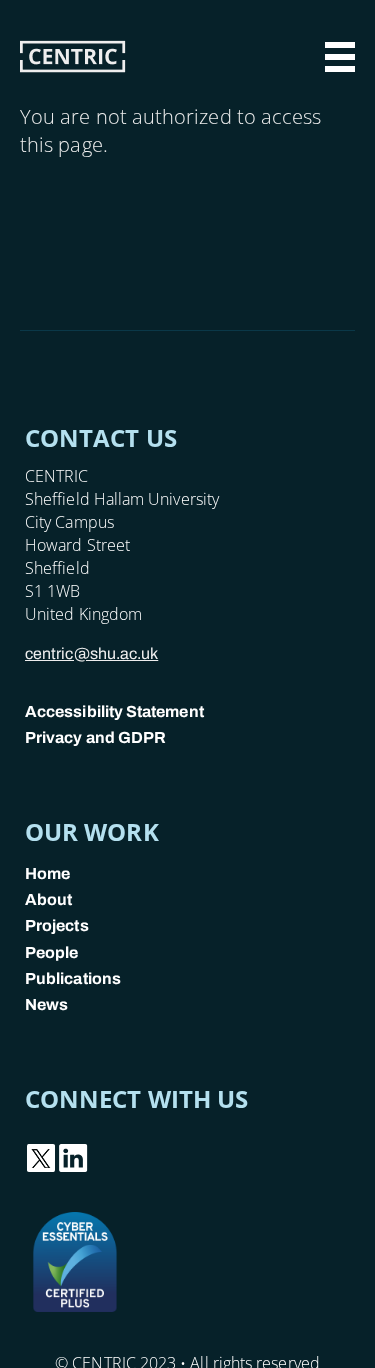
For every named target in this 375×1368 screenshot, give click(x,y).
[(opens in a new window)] (41, 1168)
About (48, 899)
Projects (57, 925)
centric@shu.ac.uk (91, 653)
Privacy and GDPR (95, 737)
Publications (73, 978)
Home (47, 873)
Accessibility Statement (114, 711)
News (46, 1004)
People (51, 952)
